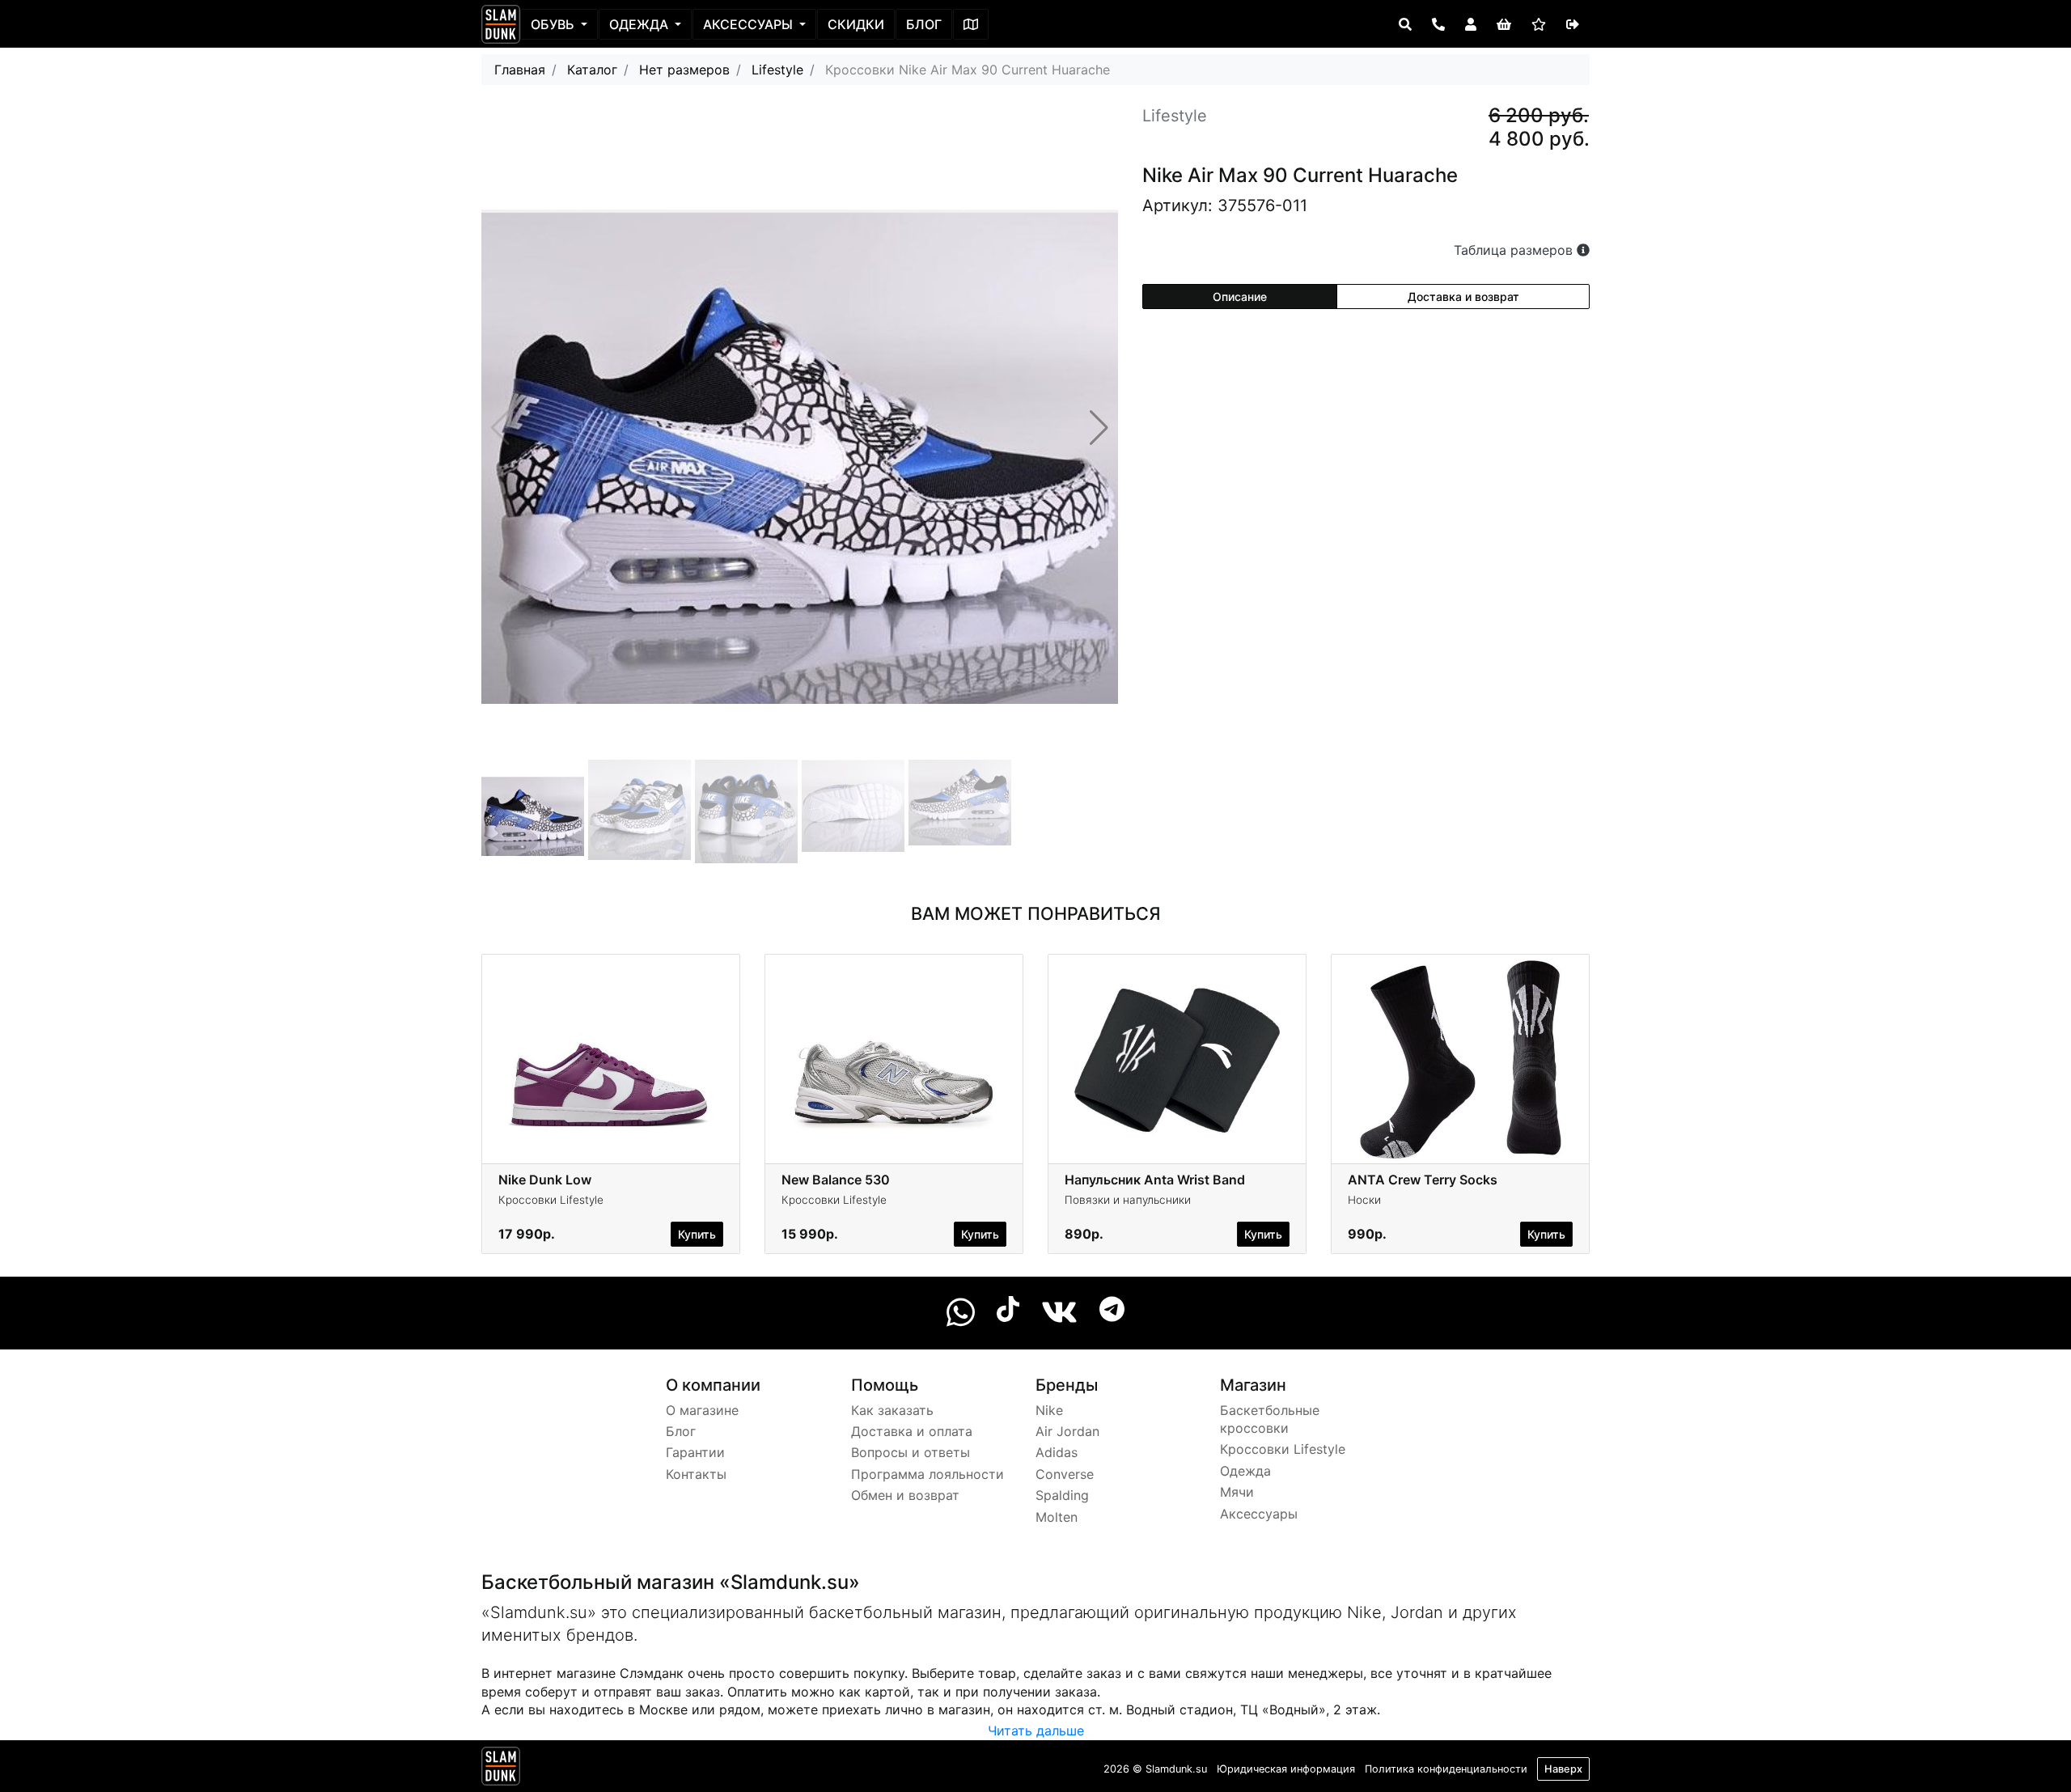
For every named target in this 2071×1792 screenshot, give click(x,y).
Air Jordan (1067, 1431)
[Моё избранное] (1539, 24)
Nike (1049, 1410)
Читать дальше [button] (1036, 1731)
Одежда (640, 24)
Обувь (554, 24)
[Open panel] (1405, 24)
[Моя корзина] (1504, 24)
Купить (697, 1234)
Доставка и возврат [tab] (1463, 297)
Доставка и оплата (912, 1431)
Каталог (592, 70)
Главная (520, 70)
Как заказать (892, 1410)
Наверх (1563, 1769)
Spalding (1062, 1495)
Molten (1057, 1517)
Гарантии (695, 1452)
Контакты (696, 1474)
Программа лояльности (928, 1474)
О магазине (702, 1410)
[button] (1099, 428)
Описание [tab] (1240, 297)
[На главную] (501, 24)
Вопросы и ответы (911, 1452)
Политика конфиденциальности (1446, 1769)
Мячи (1237, 1492)
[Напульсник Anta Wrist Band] (1177, 1061)
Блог (924, 24)
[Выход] (1573, 24)
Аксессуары (750, 24)
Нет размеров (684, 70)
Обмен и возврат (905, 1495)
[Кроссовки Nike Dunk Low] (611, 1061)
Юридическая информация (1286, 1769)
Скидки (856, 24)
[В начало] (501, 1769)
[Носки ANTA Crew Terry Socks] (1460, 1061)
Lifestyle (777, 70)
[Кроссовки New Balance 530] (894, 1061)
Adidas (1057, 1452)
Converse (1065, 1474)
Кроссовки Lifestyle (1283, 1449)
